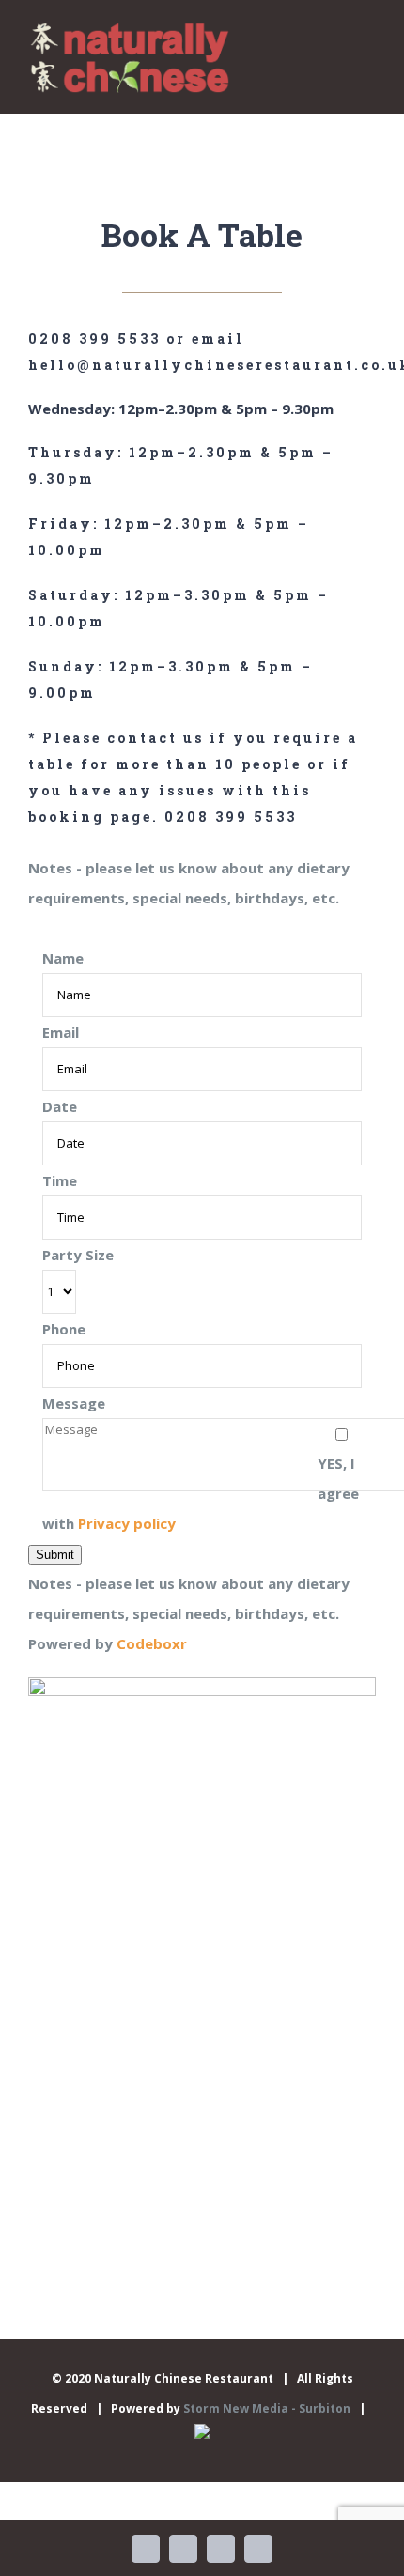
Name (63, 958)
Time (60, 1180)
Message (74, 1403)
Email (61, 1032)
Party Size (78, 1255)
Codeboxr (152, 1643)
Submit (55, 1555)
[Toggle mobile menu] (368, 46)
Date (60, 1106)
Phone (64, 1329)
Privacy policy (127, 1523)
